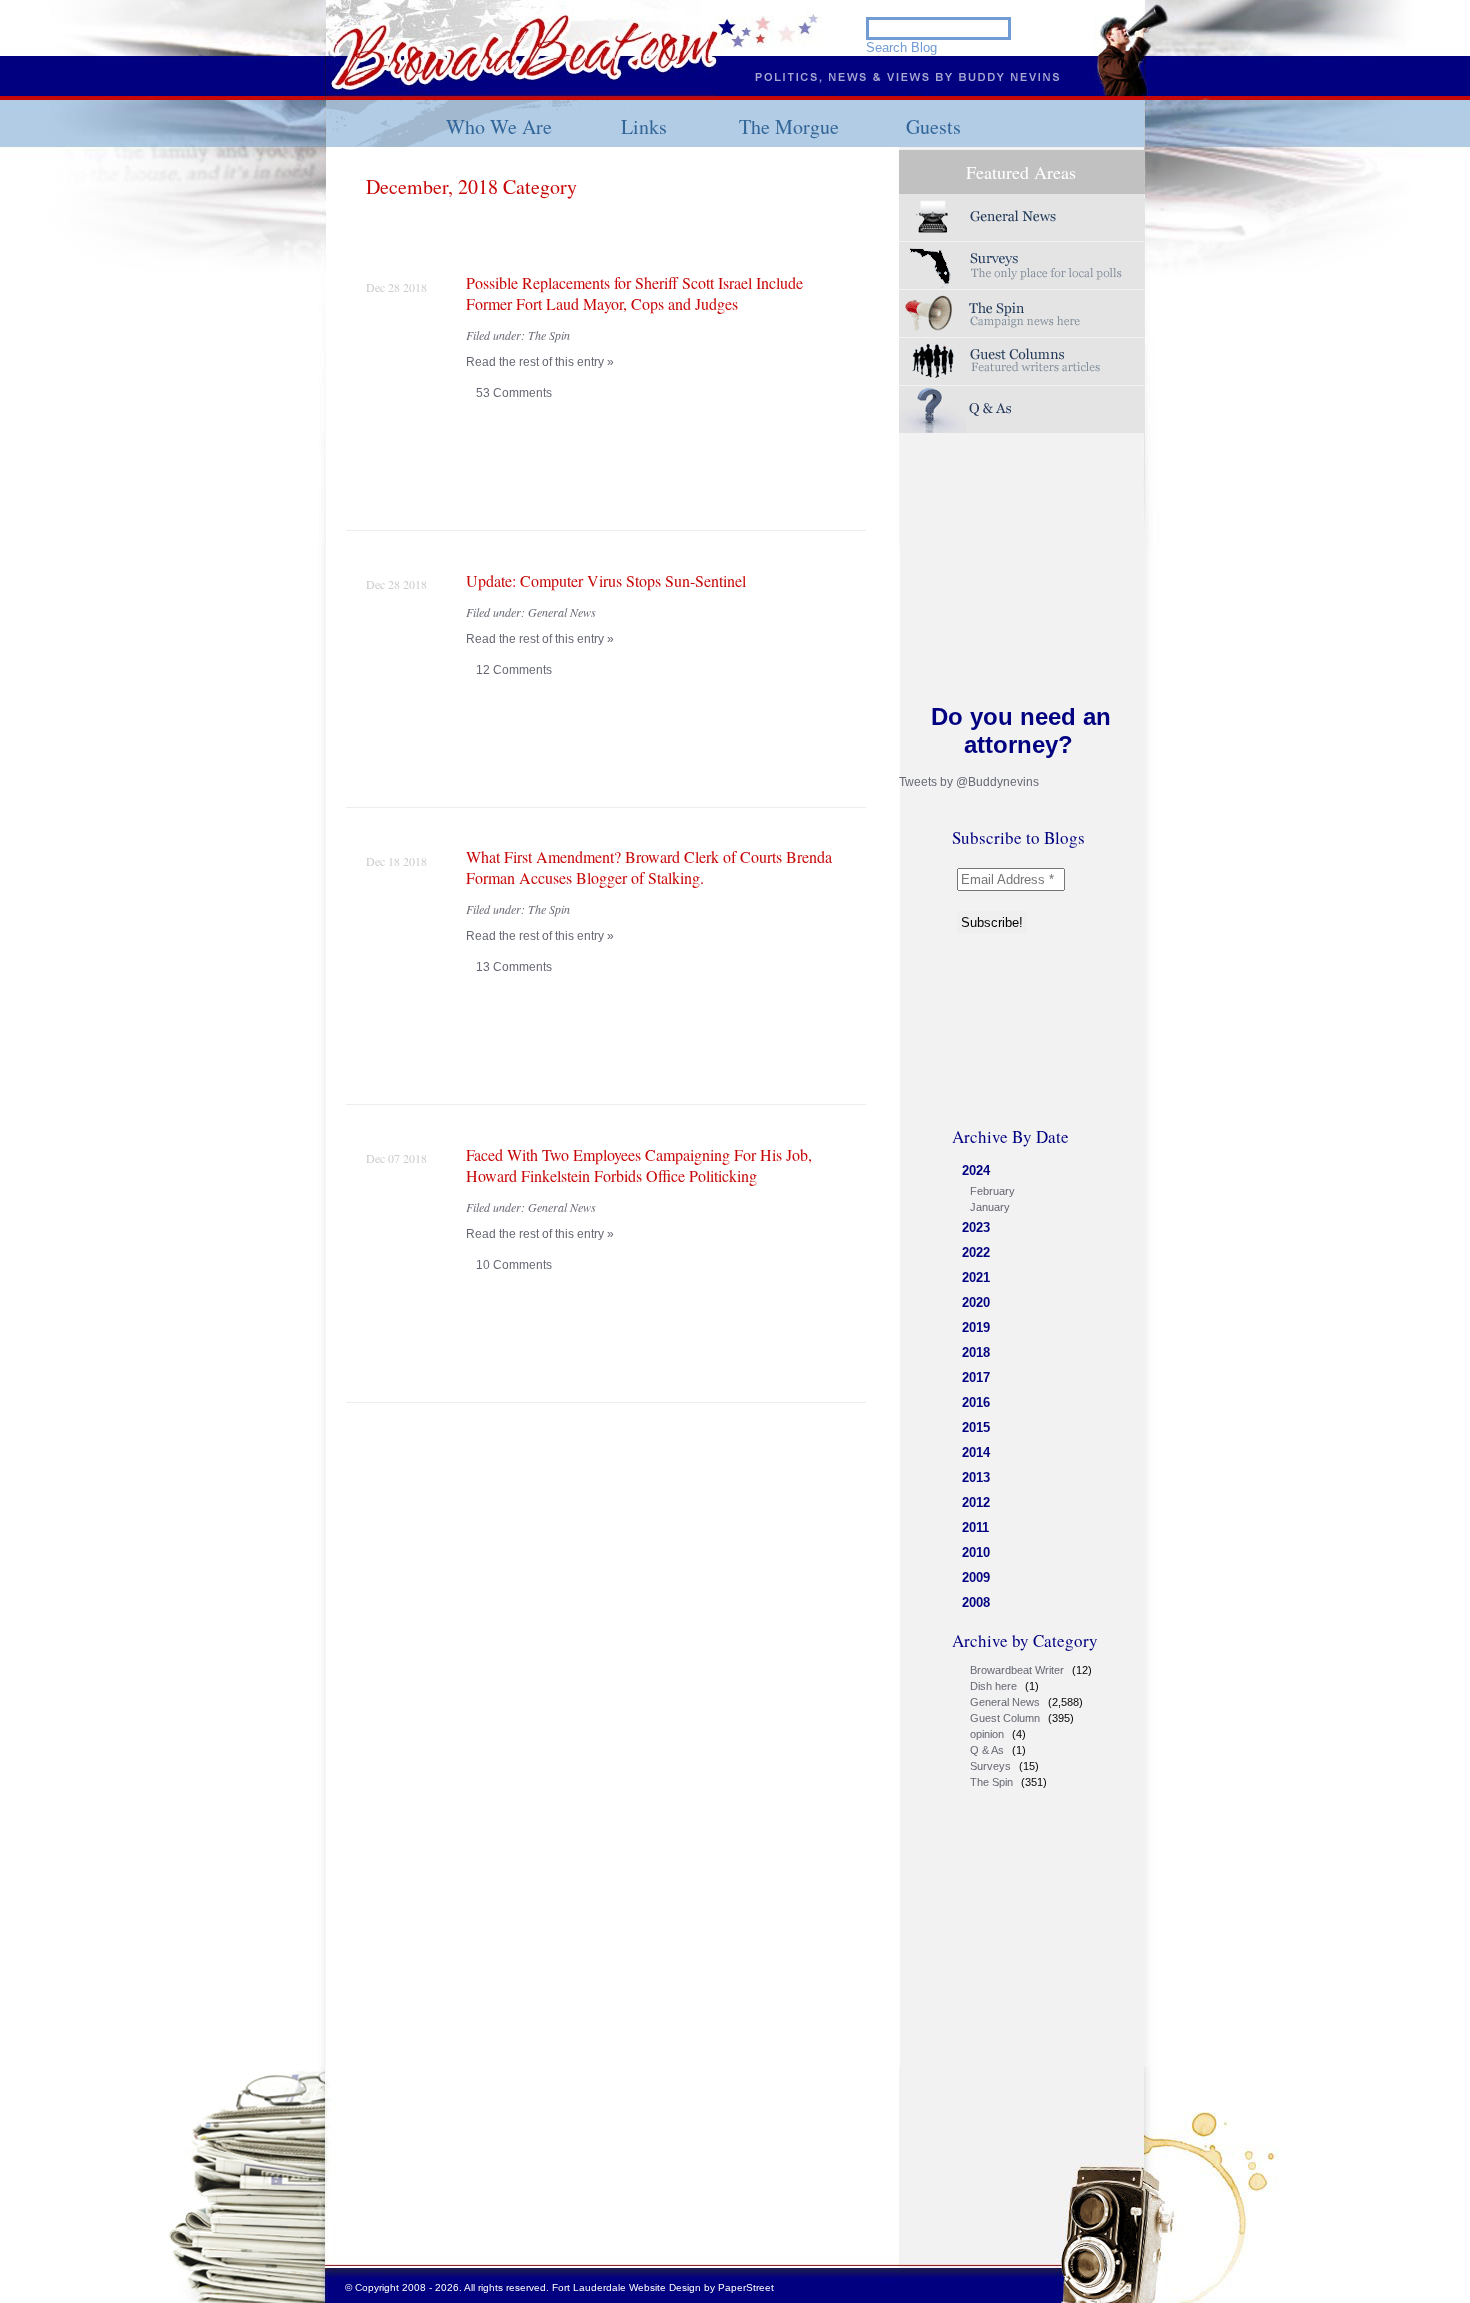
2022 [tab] (976, 1252)
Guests (933, 126)
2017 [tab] (976, 1377)
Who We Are (499, 126)
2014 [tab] (976, 1452)
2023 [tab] (976, 1227)
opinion (987, 1734)
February (992, 1191)
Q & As (987, 1750)
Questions (1022, 409)
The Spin (991, 1782)
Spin (1022, 313)
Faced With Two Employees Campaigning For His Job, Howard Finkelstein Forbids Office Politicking (639, 1165)
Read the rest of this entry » (540, 362)
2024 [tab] (976, 1170)
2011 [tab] (975, 1527)
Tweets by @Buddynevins (969, 782)
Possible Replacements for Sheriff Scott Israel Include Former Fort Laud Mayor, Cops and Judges (634, 293)
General (1022, 217)
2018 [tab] (976, 1352)
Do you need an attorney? (1021, 730)
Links (644, 126)
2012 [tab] (976, 1502)
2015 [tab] (976, 1427)
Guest (1022, 361)
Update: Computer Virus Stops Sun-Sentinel (606, 580)
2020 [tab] (976, 1302)
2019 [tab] (976, 1327)
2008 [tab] (976, 1602)
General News (1005, 1702)
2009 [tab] (976, 1577)
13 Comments (514, 967)
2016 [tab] (976, 1402)
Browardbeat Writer (1017, 1670)
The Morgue (789, 126)
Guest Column (1005, 1718)
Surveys (1022, 265)
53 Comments (514, 393)
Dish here (993, 1686)
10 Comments (514, 1265)
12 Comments (514, 670)
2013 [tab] (976, 1477)
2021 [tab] (976, 1277)
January (990, 1207)
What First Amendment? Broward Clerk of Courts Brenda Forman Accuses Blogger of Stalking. (649, 867)
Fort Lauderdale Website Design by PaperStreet (663, 2287)
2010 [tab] (976, 1552)
